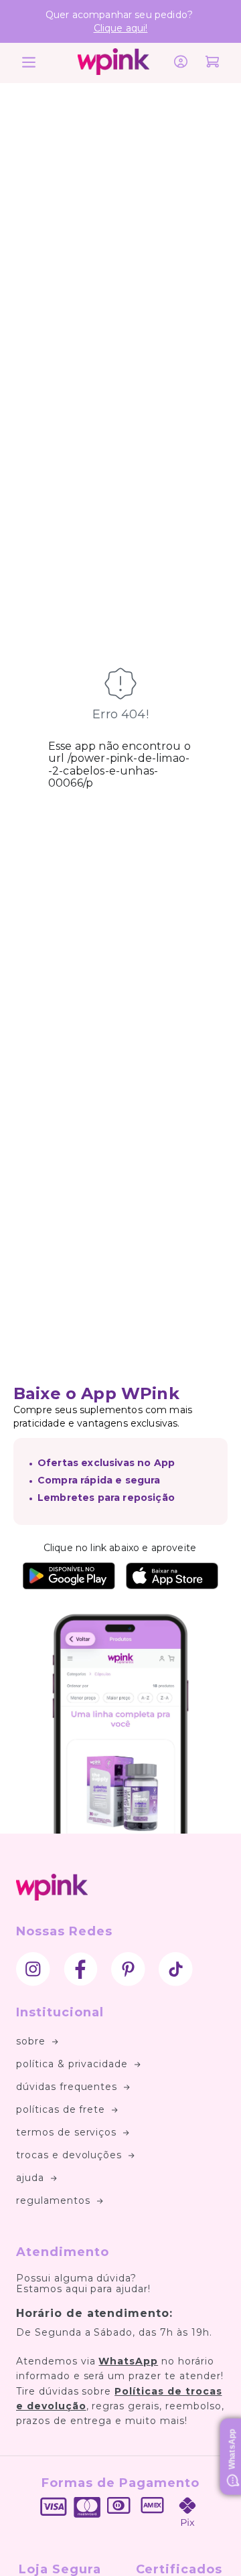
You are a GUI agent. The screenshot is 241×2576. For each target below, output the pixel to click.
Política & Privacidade (72, 2064)
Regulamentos (53, 2200)
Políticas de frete (61, 2109)
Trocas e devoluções (69, 2155)
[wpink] (113, 71)
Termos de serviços (66, 2132)
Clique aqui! (121, 28)
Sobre (31, 2041)
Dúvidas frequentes (67, 2087)
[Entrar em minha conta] (181, 63)
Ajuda (30, 2178)
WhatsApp (128, 2361)
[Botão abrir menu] (26, 63)
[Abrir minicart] (212, 63)
